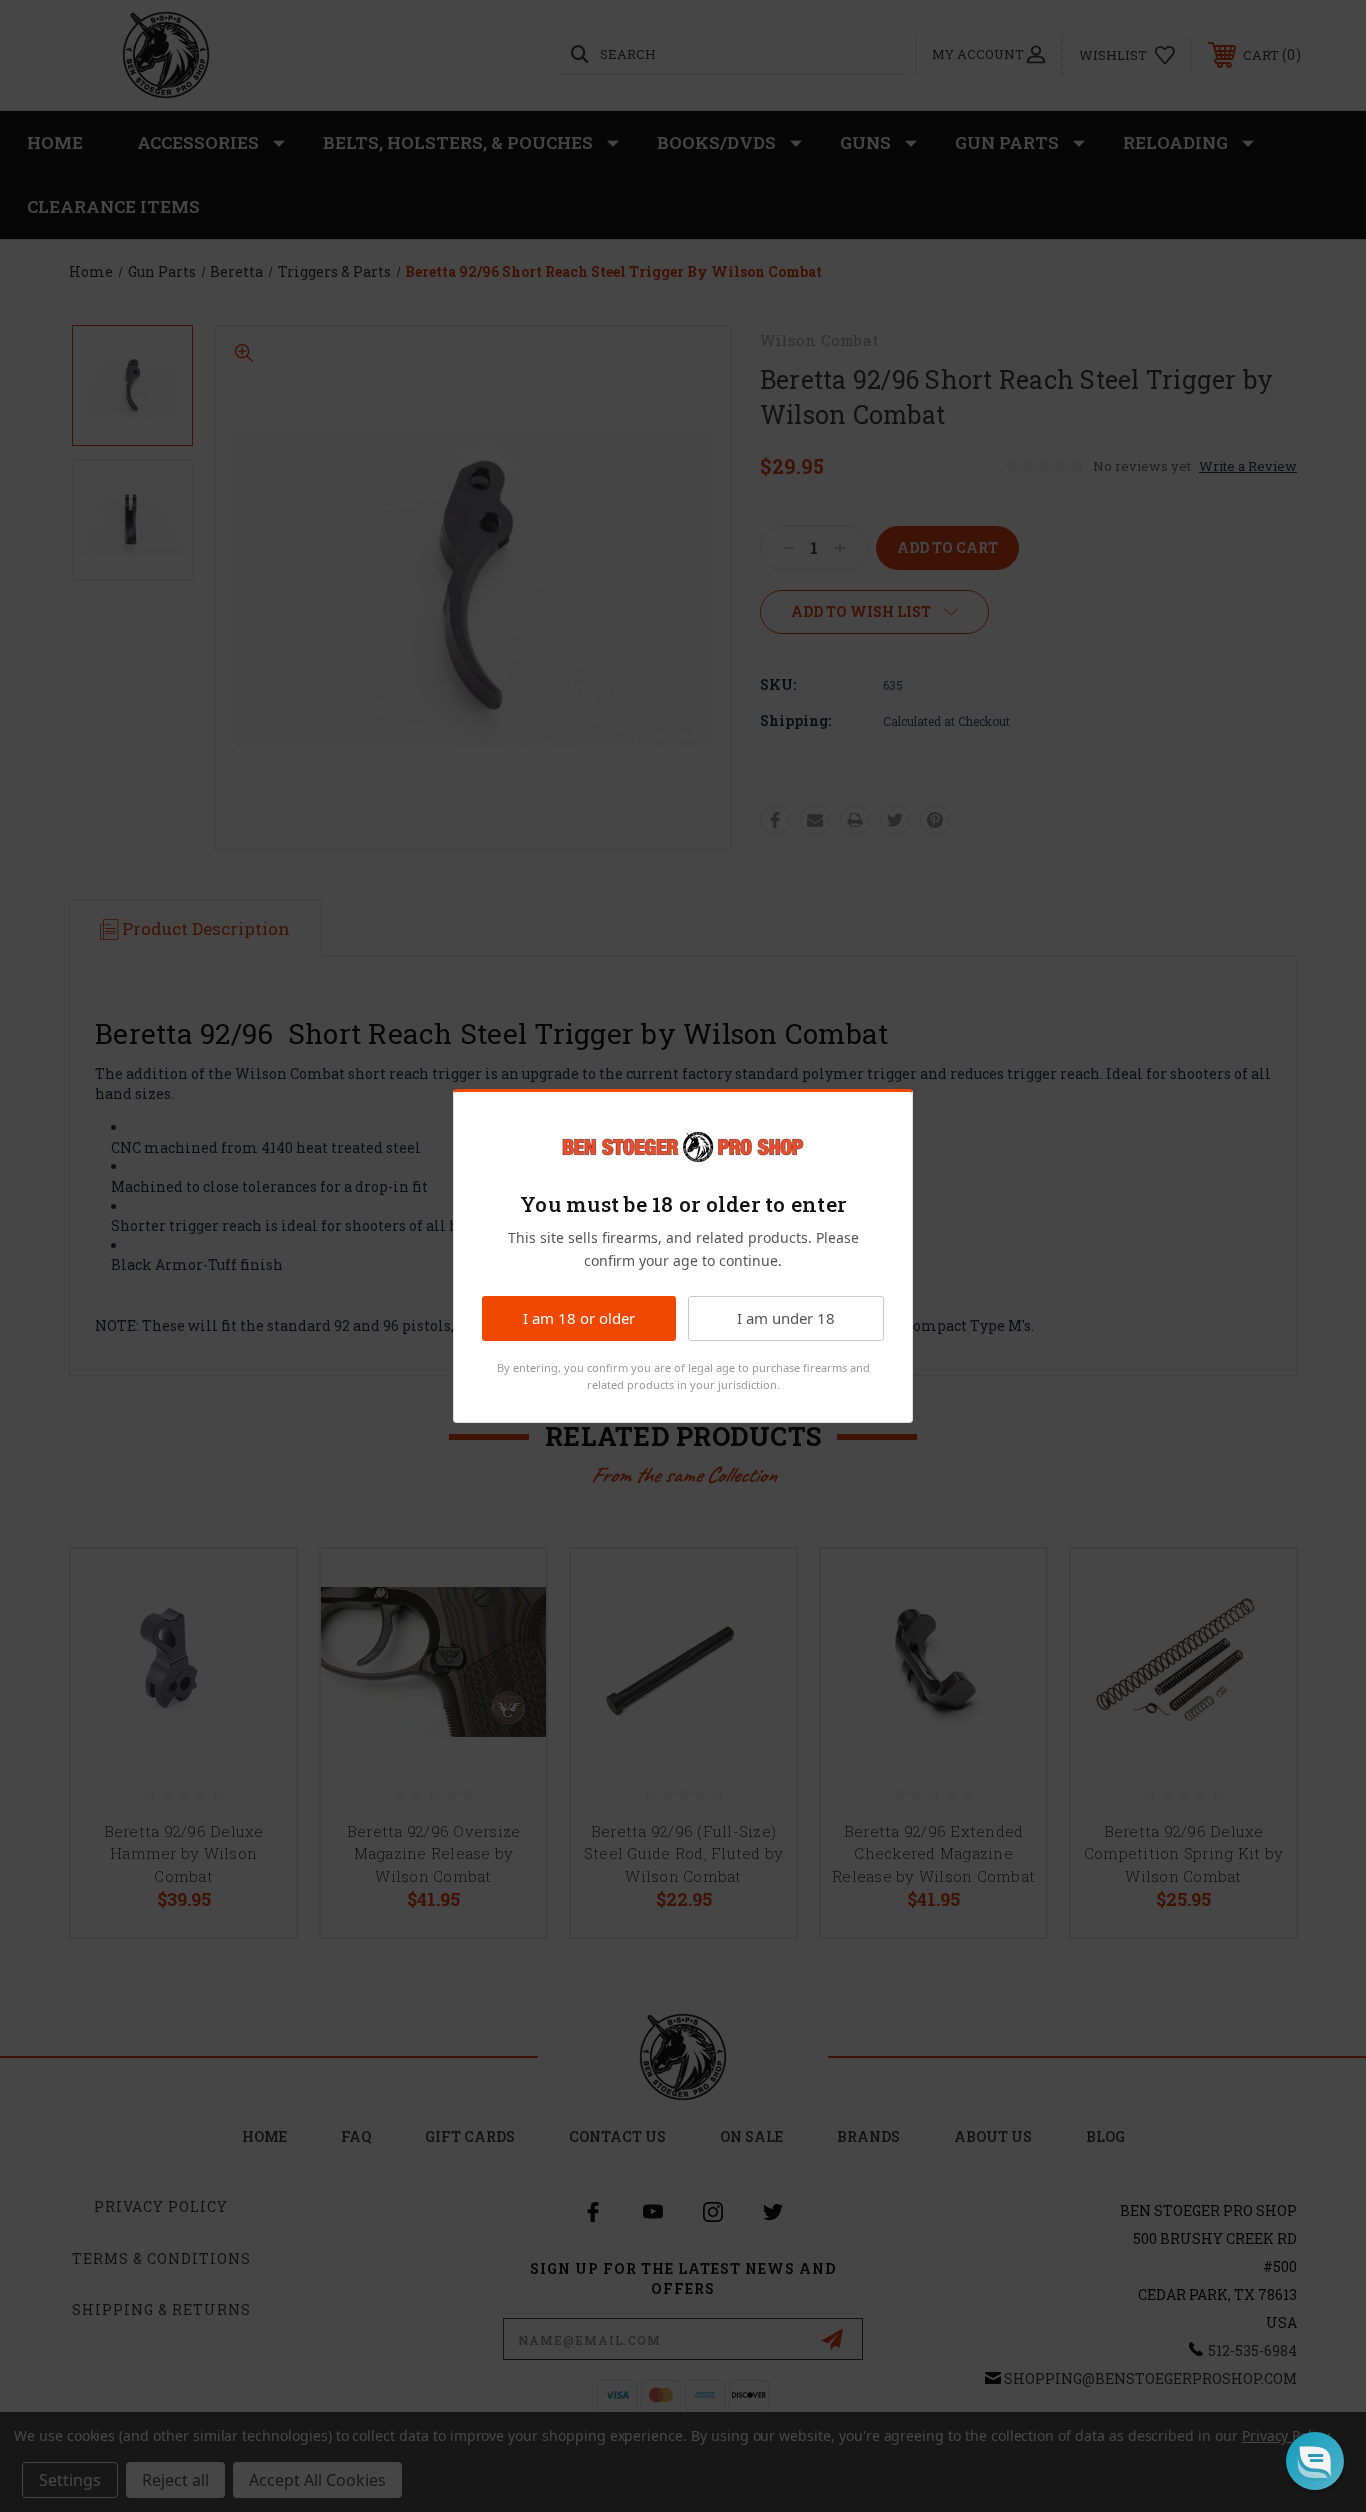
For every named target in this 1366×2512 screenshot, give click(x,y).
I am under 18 (786, 1318)
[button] (1315, 2461)
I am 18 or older (579, 1318)
